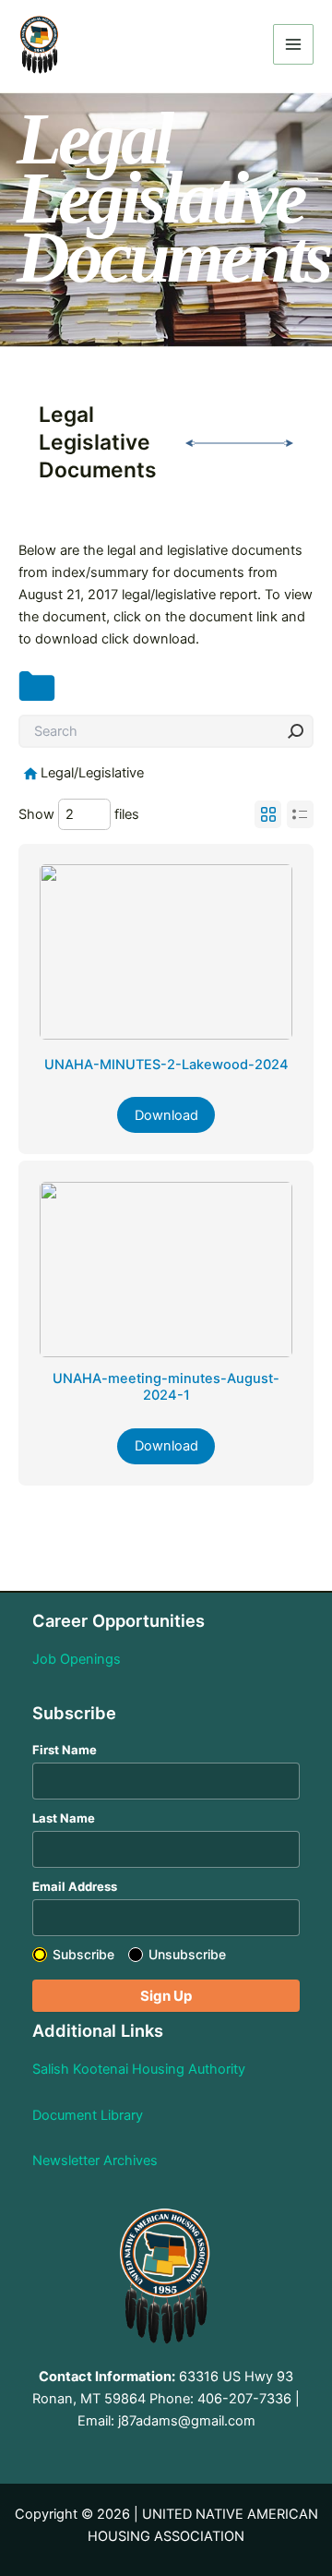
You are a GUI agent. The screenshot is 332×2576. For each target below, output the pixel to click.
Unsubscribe (187, 1954)
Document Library (88, 2115)
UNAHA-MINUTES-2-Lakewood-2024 (166, 1065)
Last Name (64, 1818)
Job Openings (77, 1659)
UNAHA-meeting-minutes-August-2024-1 (166, 1387)
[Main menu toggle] (293, 44)
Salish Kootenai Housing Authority (139, 2069)
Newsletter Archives (95, 2161)
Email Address (75, 1886)
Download (166, 1115)
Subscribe (83, 1954)
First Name (65, 1750)
